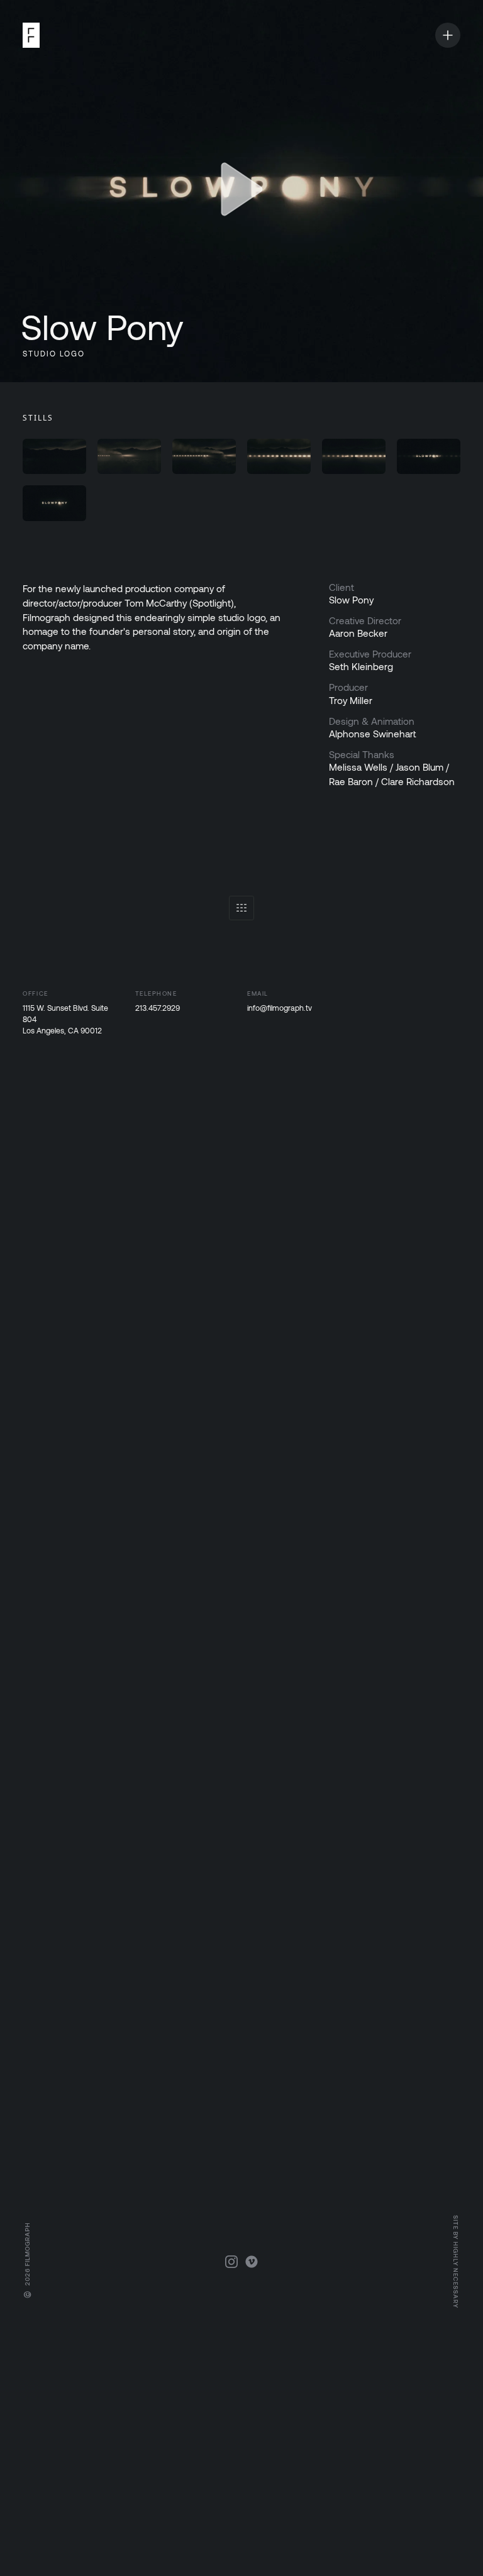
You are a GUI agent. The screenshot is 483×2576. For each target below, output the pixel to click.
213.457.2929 (158, 1008)
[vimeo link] (252, 2262)
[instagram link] (231, 2262)
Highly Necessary (456, 2275)
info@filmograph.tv (280, 1008)
